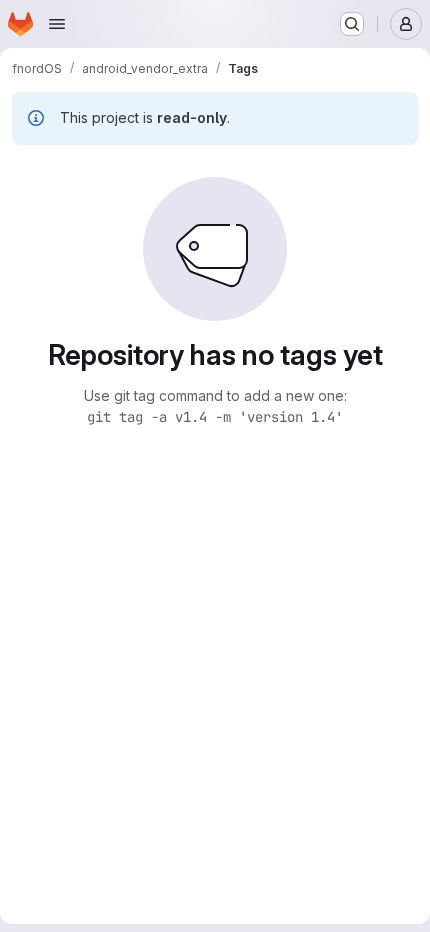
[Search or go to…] (352, 24)
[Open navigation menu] (57, 24)
